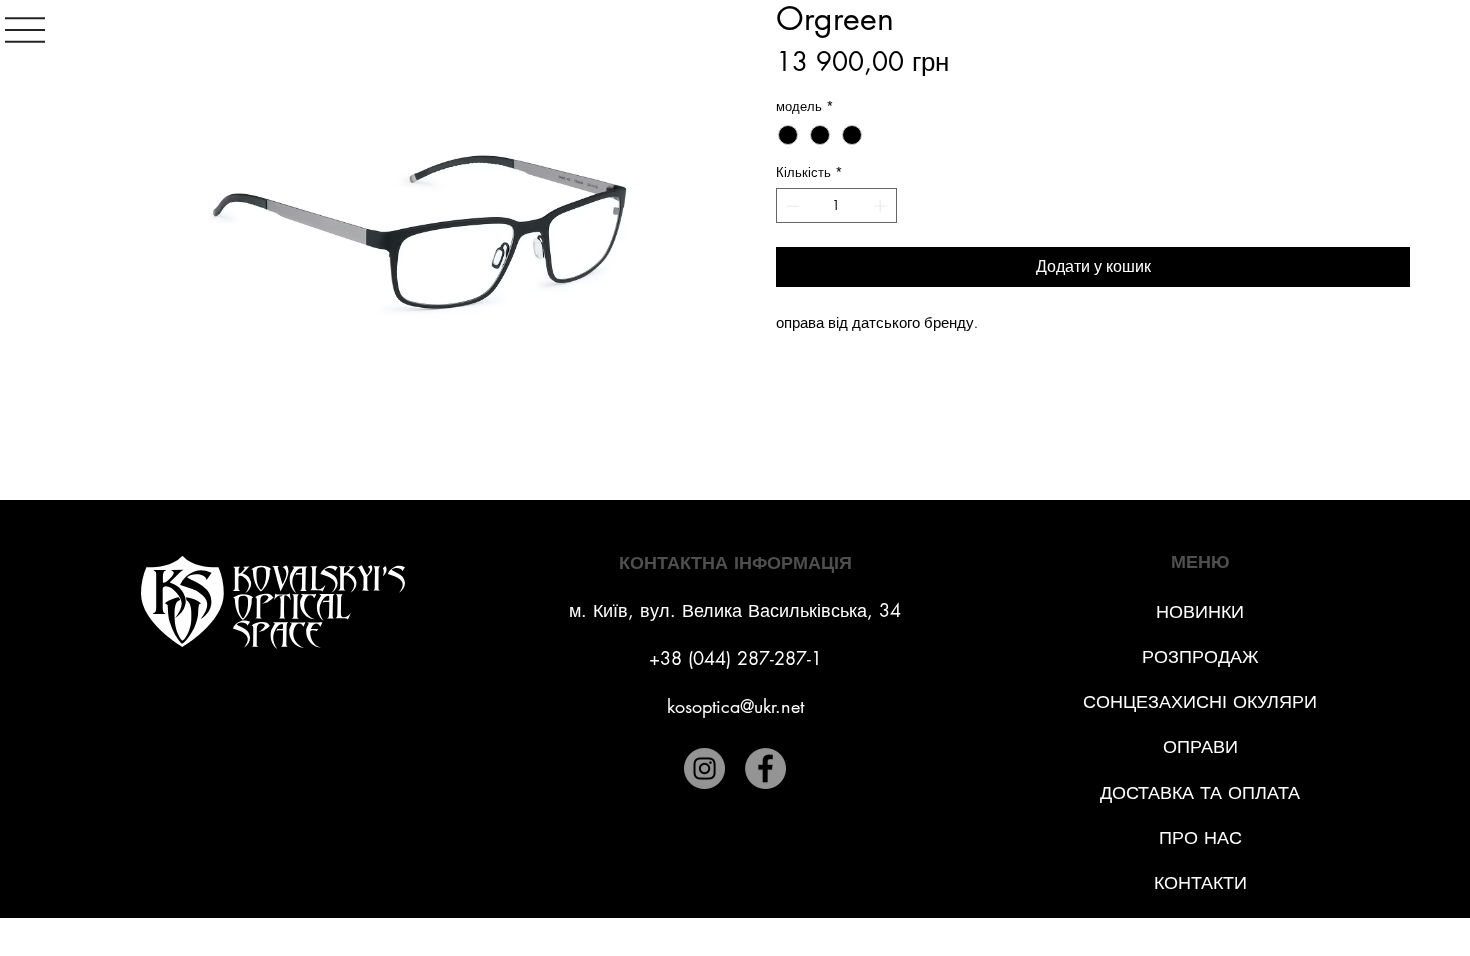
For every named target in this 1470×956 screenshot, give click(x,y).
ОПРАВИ (1200, 746)
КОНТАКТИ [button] (1200, 882)
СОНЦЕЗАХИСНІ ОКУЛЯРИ (1200, 701)
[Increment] (882, 206)
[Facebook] (765, 768)
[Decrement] (791, 206)
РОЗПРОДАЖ (1200, 656)
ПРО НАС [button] (1200, 837)
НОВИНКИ (1200, 611)
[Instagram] (704, 768)
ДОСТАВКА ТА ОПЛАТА (1200, 792)
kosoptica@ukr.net (735, 706)
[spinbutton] (837, 206)
